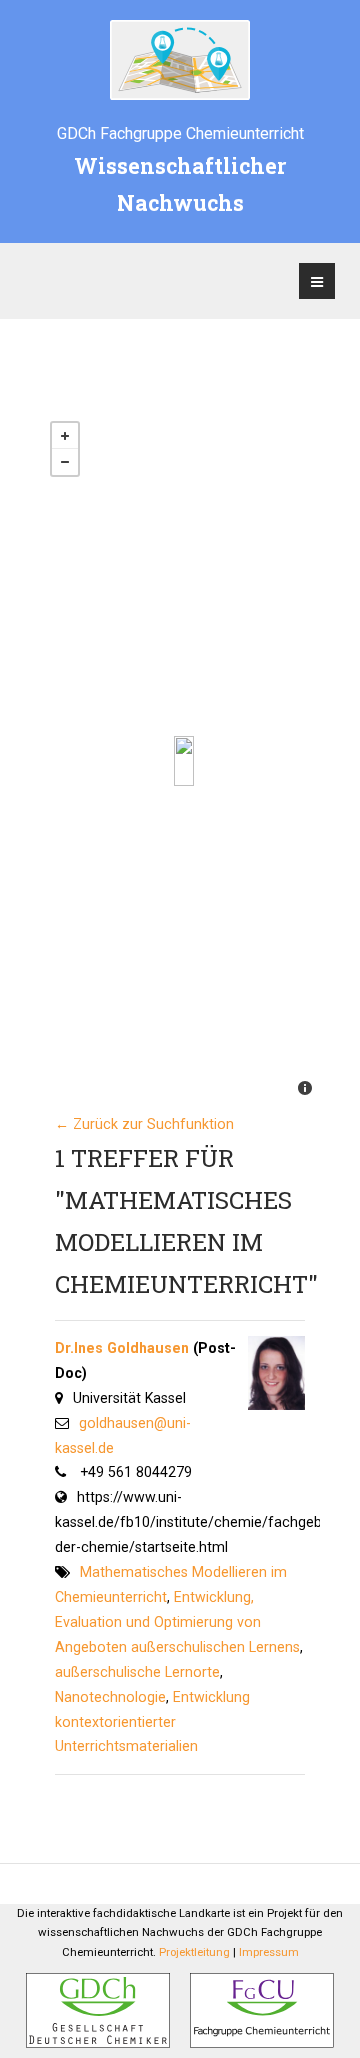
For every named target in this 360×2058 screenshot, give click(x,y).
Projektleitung (194, 1952)
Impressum (269, 1952)
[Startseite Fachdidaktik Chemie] (180, 60)
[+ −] (184, 761)
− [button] (65, 462)
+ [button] (65, 436)
